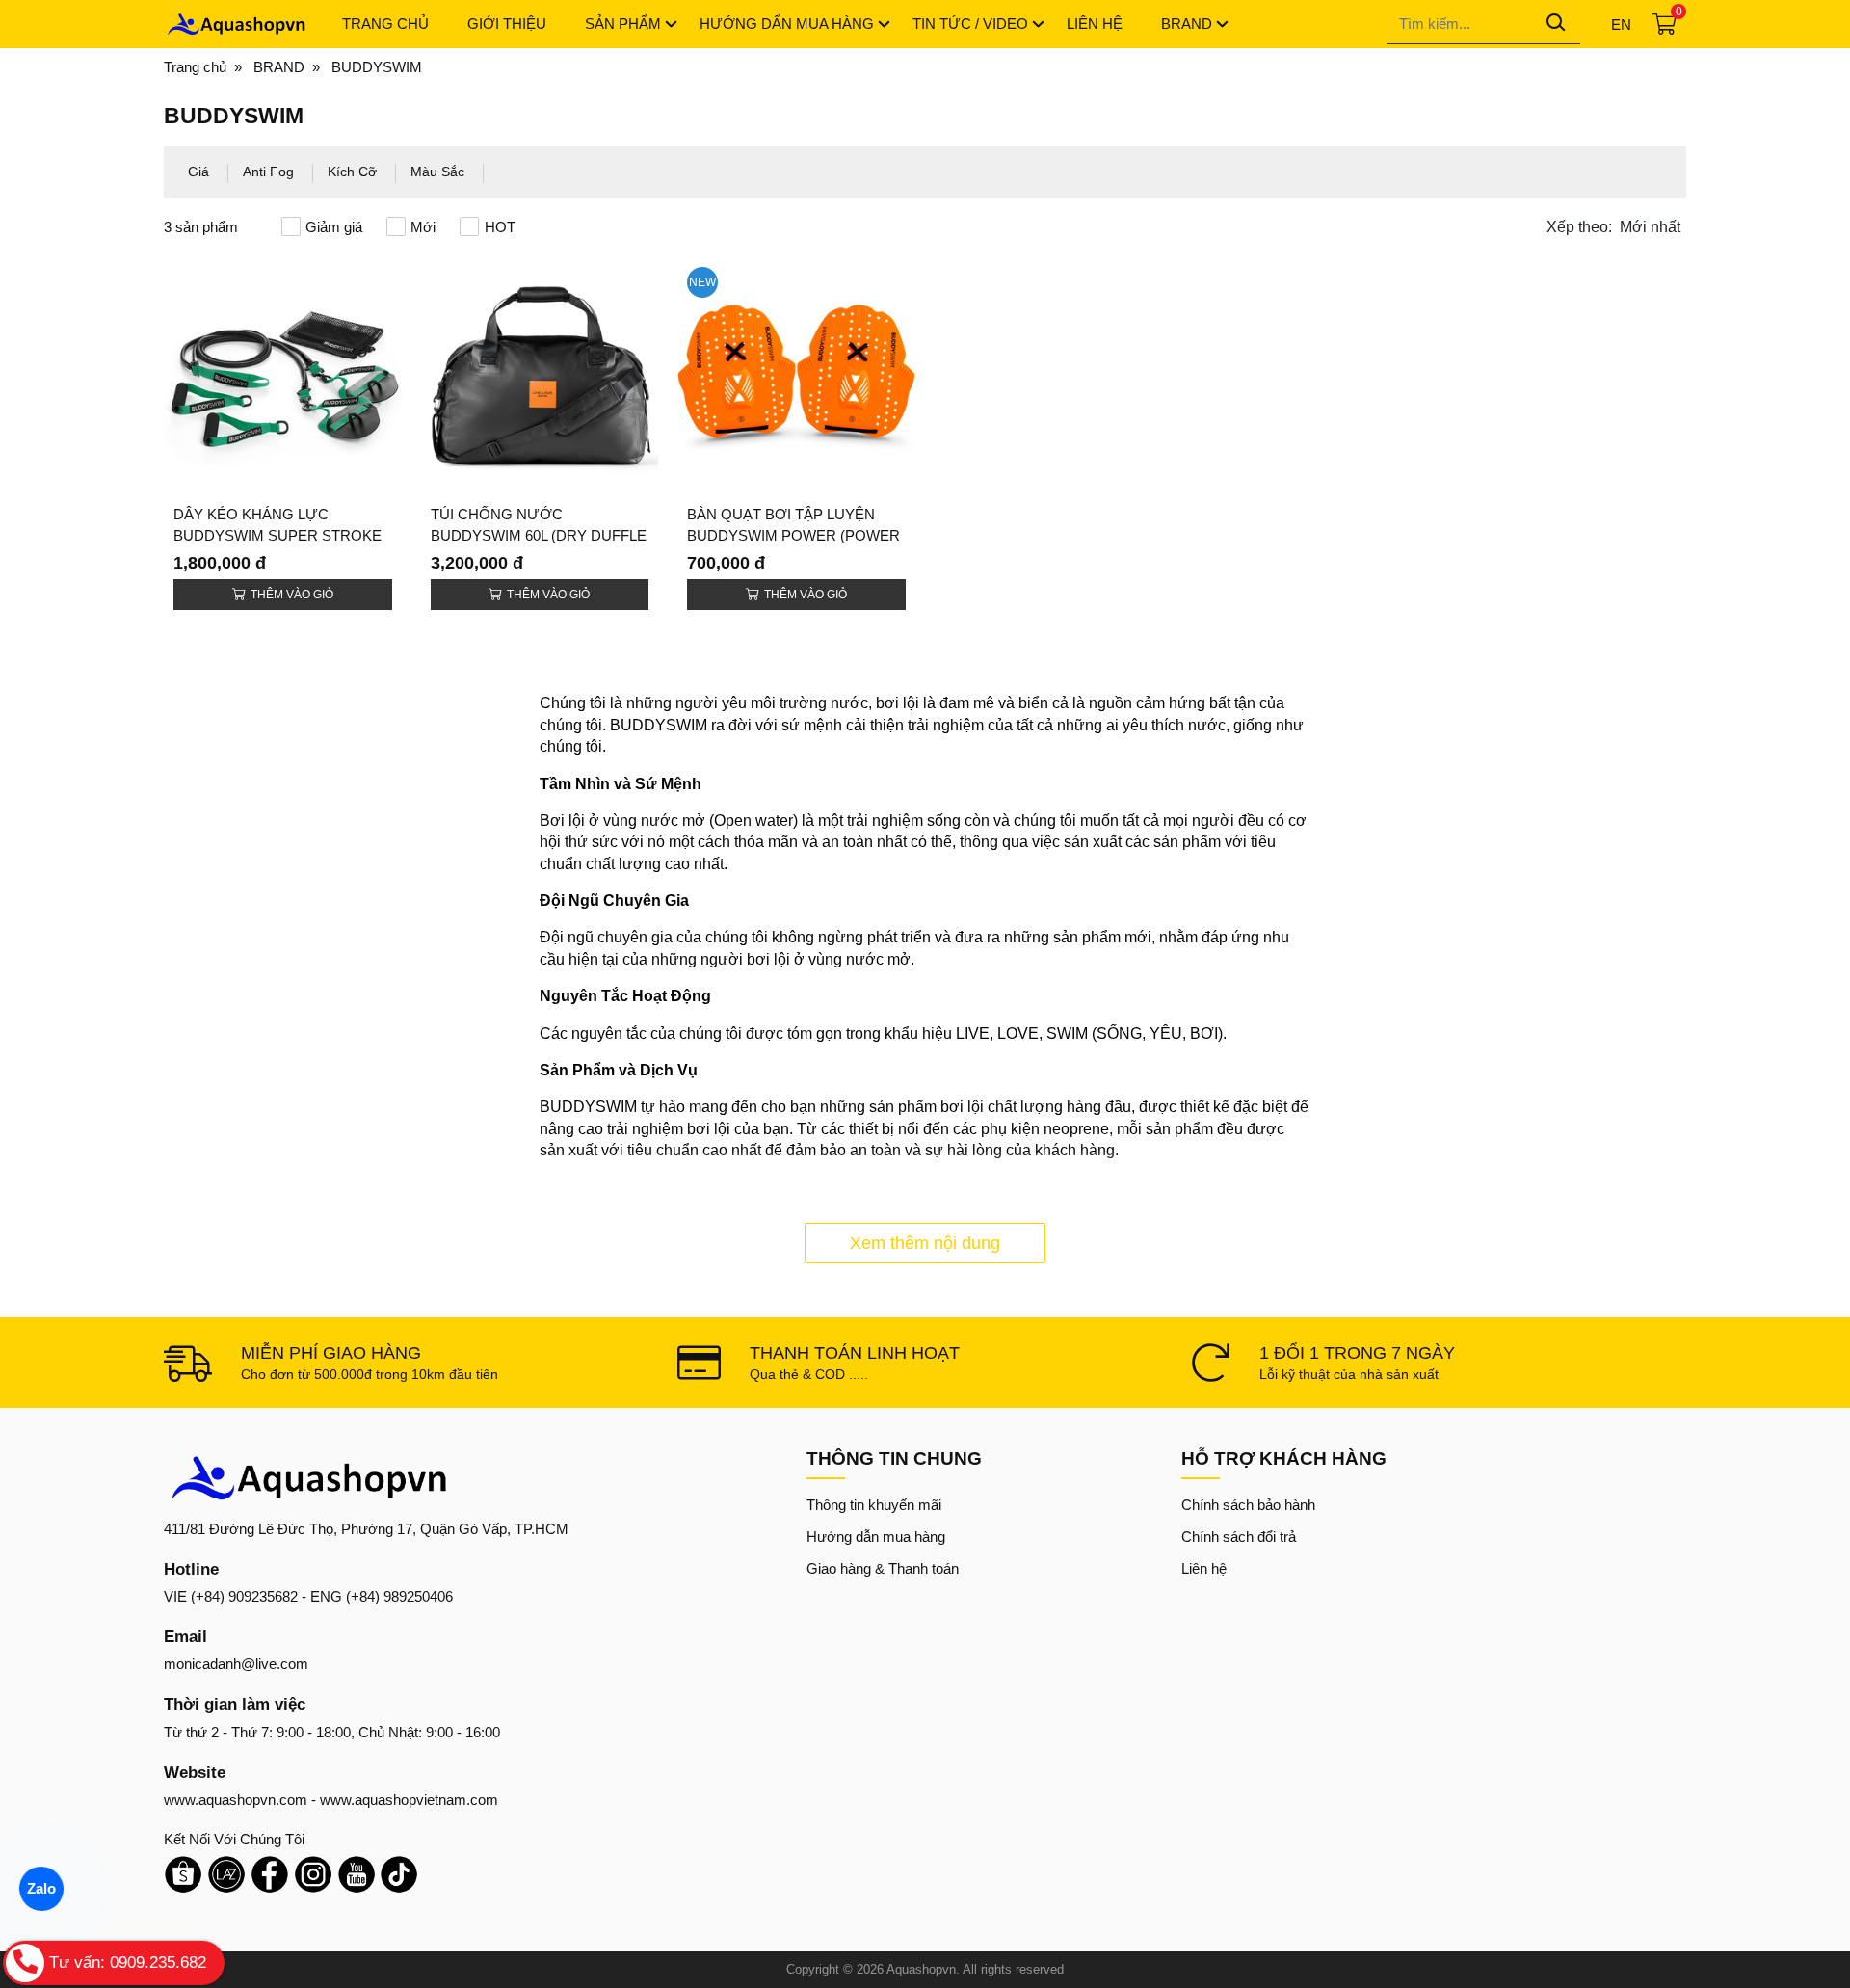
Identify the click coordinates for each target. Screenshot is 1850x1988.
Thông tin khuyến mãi (874, 1505)
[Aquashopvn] (236, 24)
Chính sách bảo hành (1248, 1505)
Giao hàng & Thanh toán (883, 1568)
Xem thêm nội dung (925, 1243)
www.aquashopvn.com (236, 1800)
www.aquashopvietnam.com (409, 1800)
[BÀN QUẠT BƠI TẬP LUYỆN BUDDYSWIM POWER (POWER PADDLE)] (796, 376)
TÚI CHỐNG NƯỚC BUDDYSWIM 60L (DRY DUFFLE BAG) (539, 535)
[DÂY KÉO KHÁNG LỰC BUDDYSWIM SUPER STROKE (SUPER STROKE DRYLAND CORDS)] (283, 376)
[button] (1616, 227)
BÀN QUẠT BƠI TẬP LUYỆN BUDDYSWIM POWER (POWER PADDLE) (793, 535)
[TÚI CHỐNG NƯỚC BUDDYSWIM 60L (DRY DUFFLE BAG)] (540, 376)
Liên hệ (1204, 1568)
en (1621, 25)
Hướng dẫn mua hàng (876, 1537)
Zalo (41, 1888)
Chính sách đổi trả (1239, 1537)
